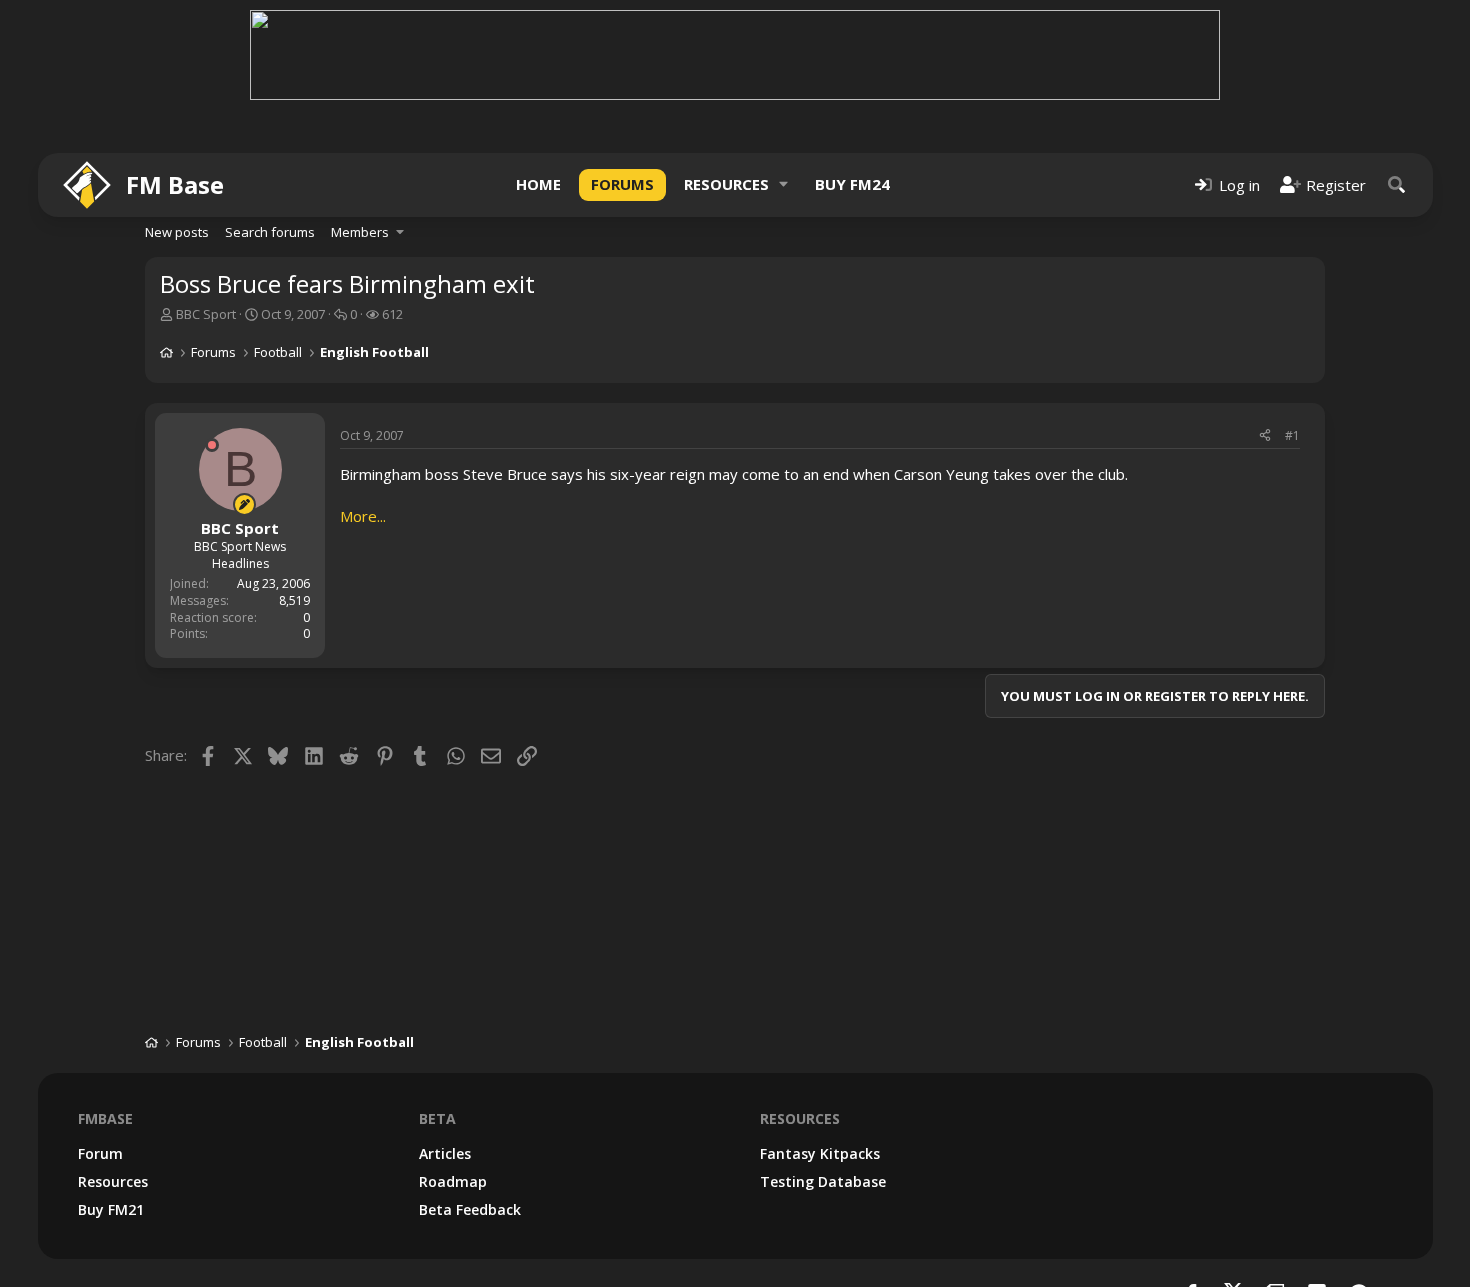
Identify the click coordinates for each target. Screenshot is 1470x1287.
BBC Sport (206, 314)
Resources (726, 184)
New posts (177, 232)
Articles (445, 1153)
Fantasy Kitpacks (820, 1153)
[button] (784, 184)
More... (363, 516)
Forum (100, 1153)
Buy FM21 (111, 1209)
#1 (1292, 435)
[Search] (1397, 184)
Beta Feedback (470, 1209)
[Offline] (212, 445)
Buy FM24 (852, 184)
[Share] (1265, 436)
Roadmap (453, 1181)
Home (538, 184)
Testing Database (823, 1181)
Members (360, 232)
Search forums (270, 232)
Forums (622, 184)
